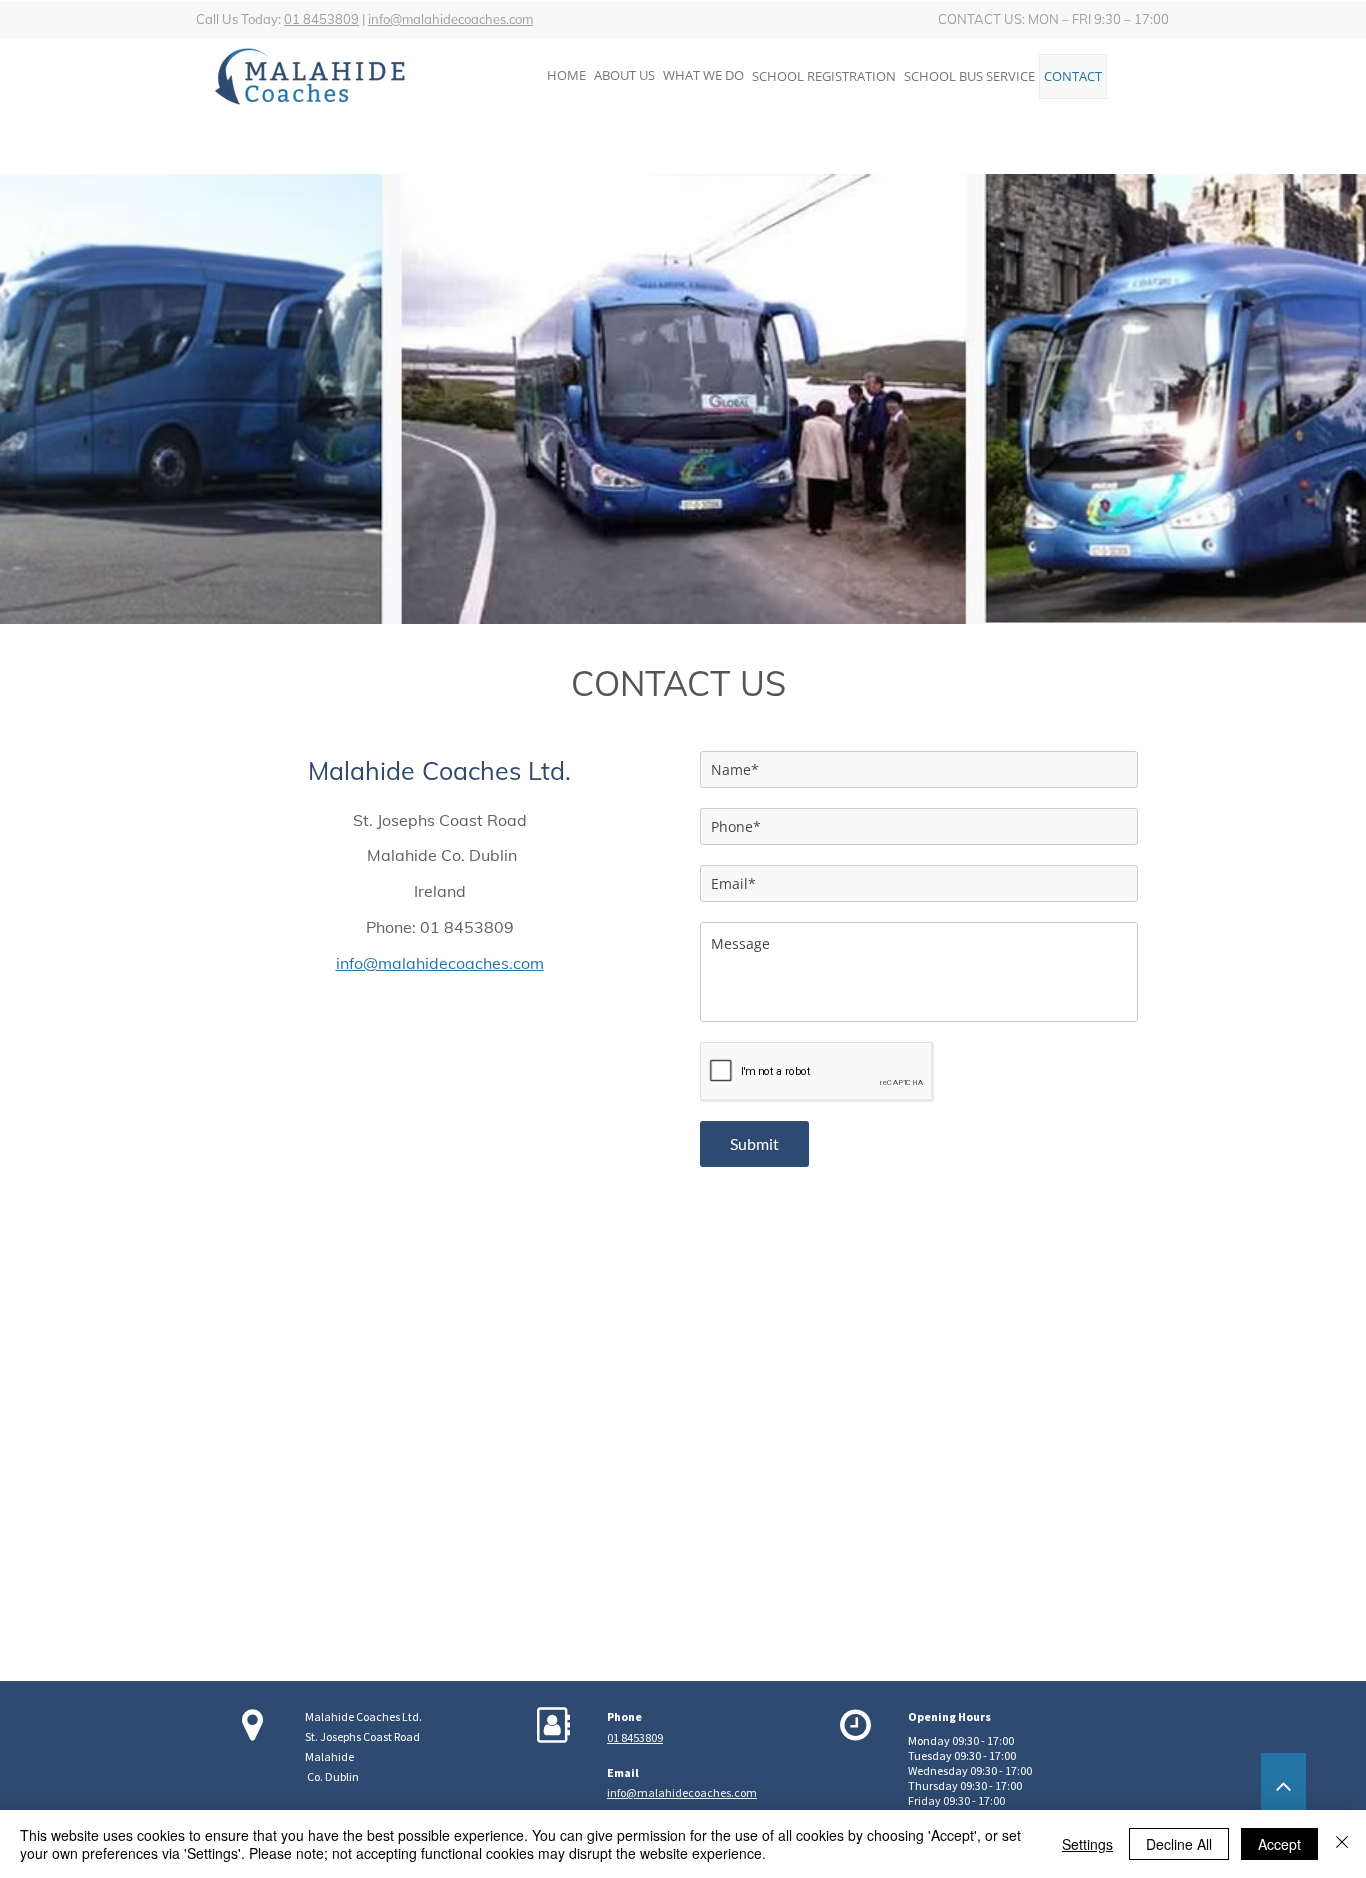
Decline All (1179, 1844)
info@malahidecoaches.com (450, 19)
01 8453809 (321, 19)
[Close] (1342, 1844)
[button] (824, 76)
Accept (1279, 1844)
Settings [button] (1087, 1844)
